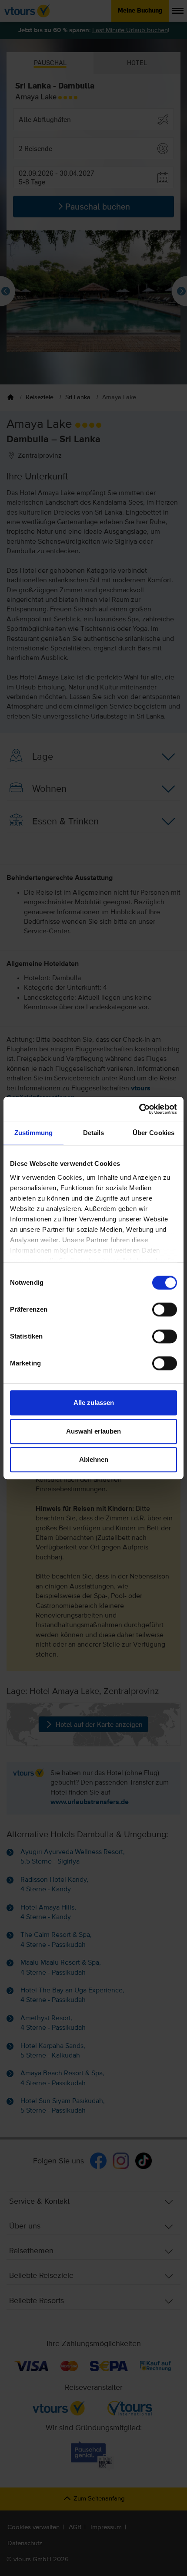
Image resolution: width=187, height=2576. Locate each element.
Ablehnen (94, 1459)
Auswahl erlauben (93, 1431)
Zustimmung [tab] (34, 1133)
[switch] (165, 1309)
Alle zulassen (94, 1403)
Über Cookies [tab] (154, 1133)
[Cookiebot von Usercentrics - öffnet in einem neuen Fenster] (139, 1109)
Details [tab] (94, 1133)
